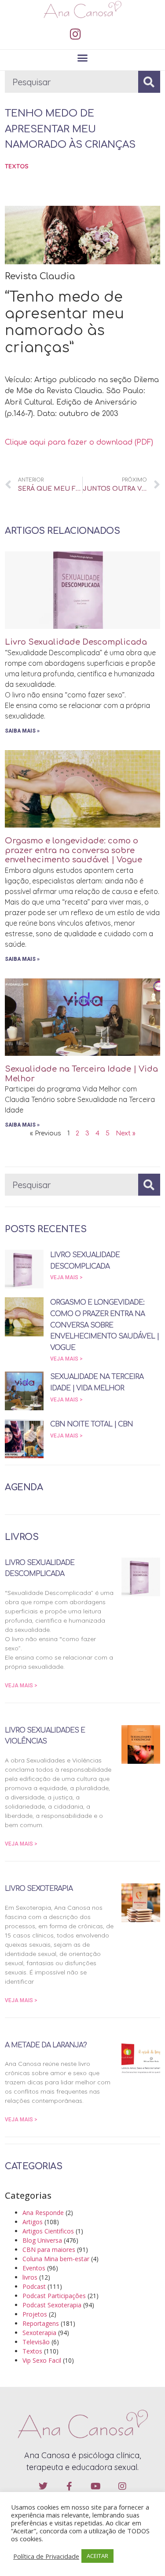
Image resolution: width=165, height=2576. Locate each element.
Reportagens (41, 2323)
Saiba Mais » (22, 731)
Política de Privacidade (46, 2556)
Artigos (33, 2222)
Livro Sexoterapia (39, 1889)
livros (30, 2277)
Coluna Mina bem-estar (56, 2259)
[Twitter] (43, 2486)
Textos (17, 166)
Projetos (35, 2314)
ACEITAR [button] (97, 2556)
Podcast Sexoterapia (52, 2305)
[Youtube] (96, 2486)
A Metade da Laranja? (46, 2045)
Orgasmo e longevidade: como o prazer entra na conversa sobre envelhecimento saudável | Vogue (73, 850)
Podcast (34, 2286)
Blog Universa (42, 2240)
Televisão (36, 2342)
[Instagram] (75, 34)
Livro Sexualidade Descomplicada (76, 642)
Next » (126, 1133)
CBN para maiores (49, 2249)
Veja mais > (66, 1277)
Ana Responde (43, 2213)
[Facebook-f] (70, 2486)
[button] (83, 58)
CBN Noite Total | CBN (92, 1424)
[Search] (149, 82)
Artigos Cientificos (48, 2231)
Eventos (34, 2268)
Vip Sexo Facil (42, 2360)
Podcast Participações (54, 2296)
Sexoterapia (39, 2333)
